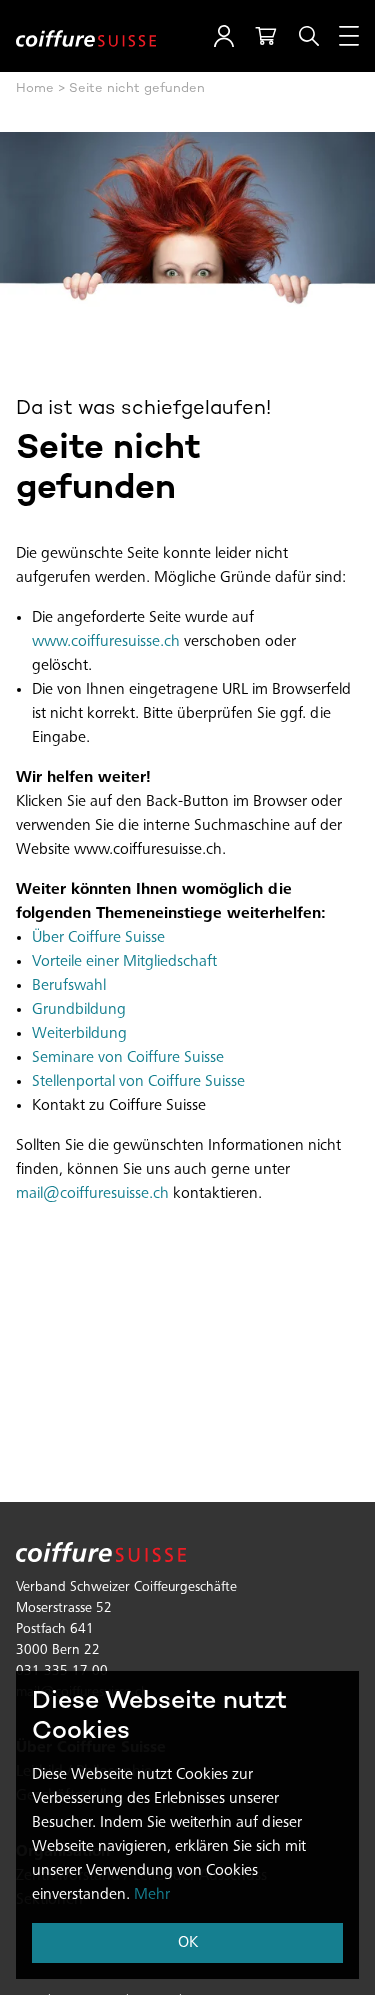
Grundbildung (79, 1010)
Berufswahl (69, 986)
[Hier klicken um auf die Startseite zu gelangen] (86, 36)
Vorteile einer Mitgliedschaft (124, 962)
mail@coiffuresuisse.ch (92, 1194)
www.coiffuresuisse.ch (106, 642)
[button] (224, 36)
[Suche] (309, 36)
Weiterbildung (79, 1034)
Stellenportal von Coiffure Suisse (138, 1082)
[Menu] (349, 36)
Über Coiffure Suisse (98, 938)
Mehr (152, 1895)
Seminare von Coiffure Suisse (128, 1058)
